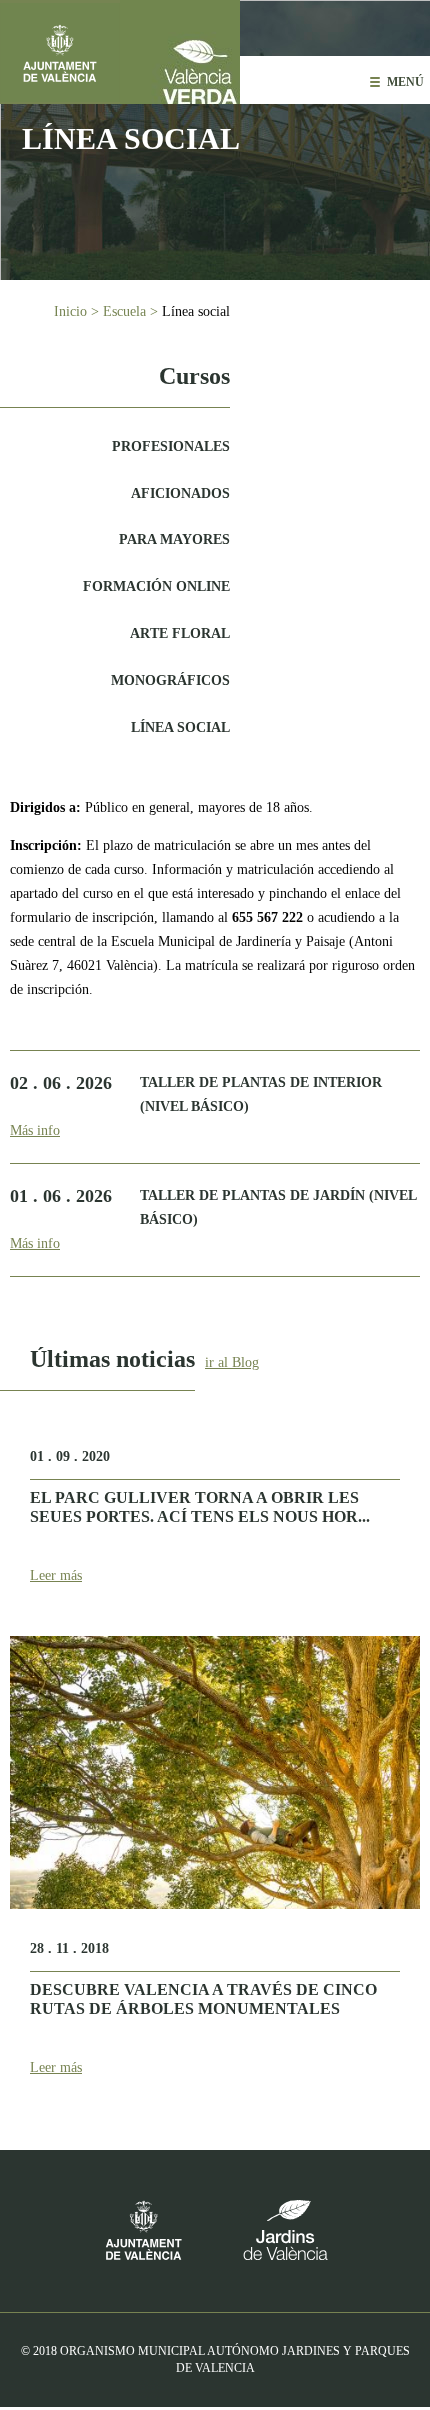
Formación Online (156, 586)
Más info (35, 1130)
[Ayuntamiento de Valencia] (60, 52)
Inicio (70, 311)
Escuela (124, 311)
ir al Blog (232, 1362)
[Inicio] (180, 52)
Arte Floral (180, 633)
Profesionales (171, 446)
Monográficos (170, 680)
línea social (180, 727)
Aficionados (180, 493)
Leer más (56, 1575)
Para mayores (174, 539)
